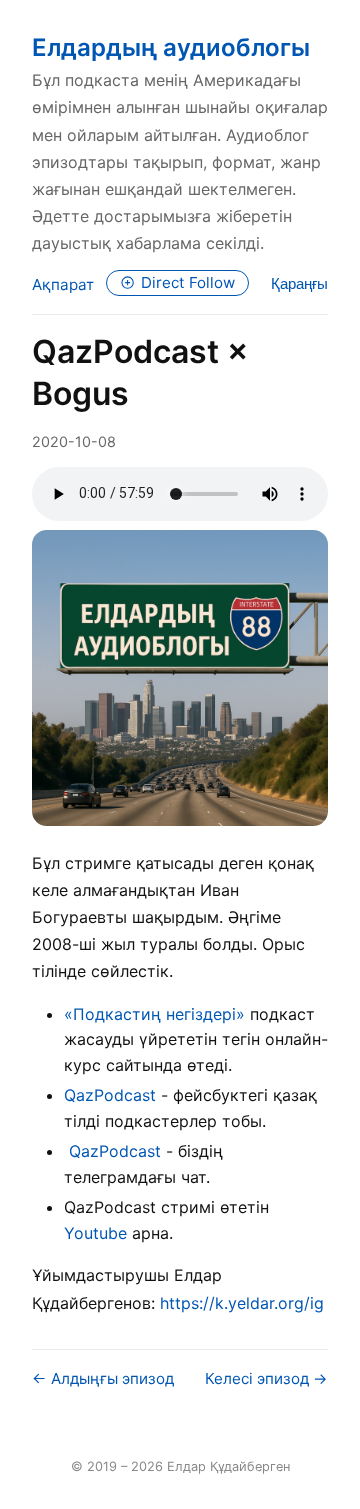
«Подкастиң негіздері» (154, 1014)
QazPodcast (110, 1095)
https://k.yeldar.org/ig (242, 1303)
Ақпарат (63, 284)
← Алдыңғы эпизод (103, 1378)
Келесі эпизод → (266, 1378)
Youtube (95, 1233)
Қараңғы (299, 283)
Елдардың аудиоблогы (171, 47)
